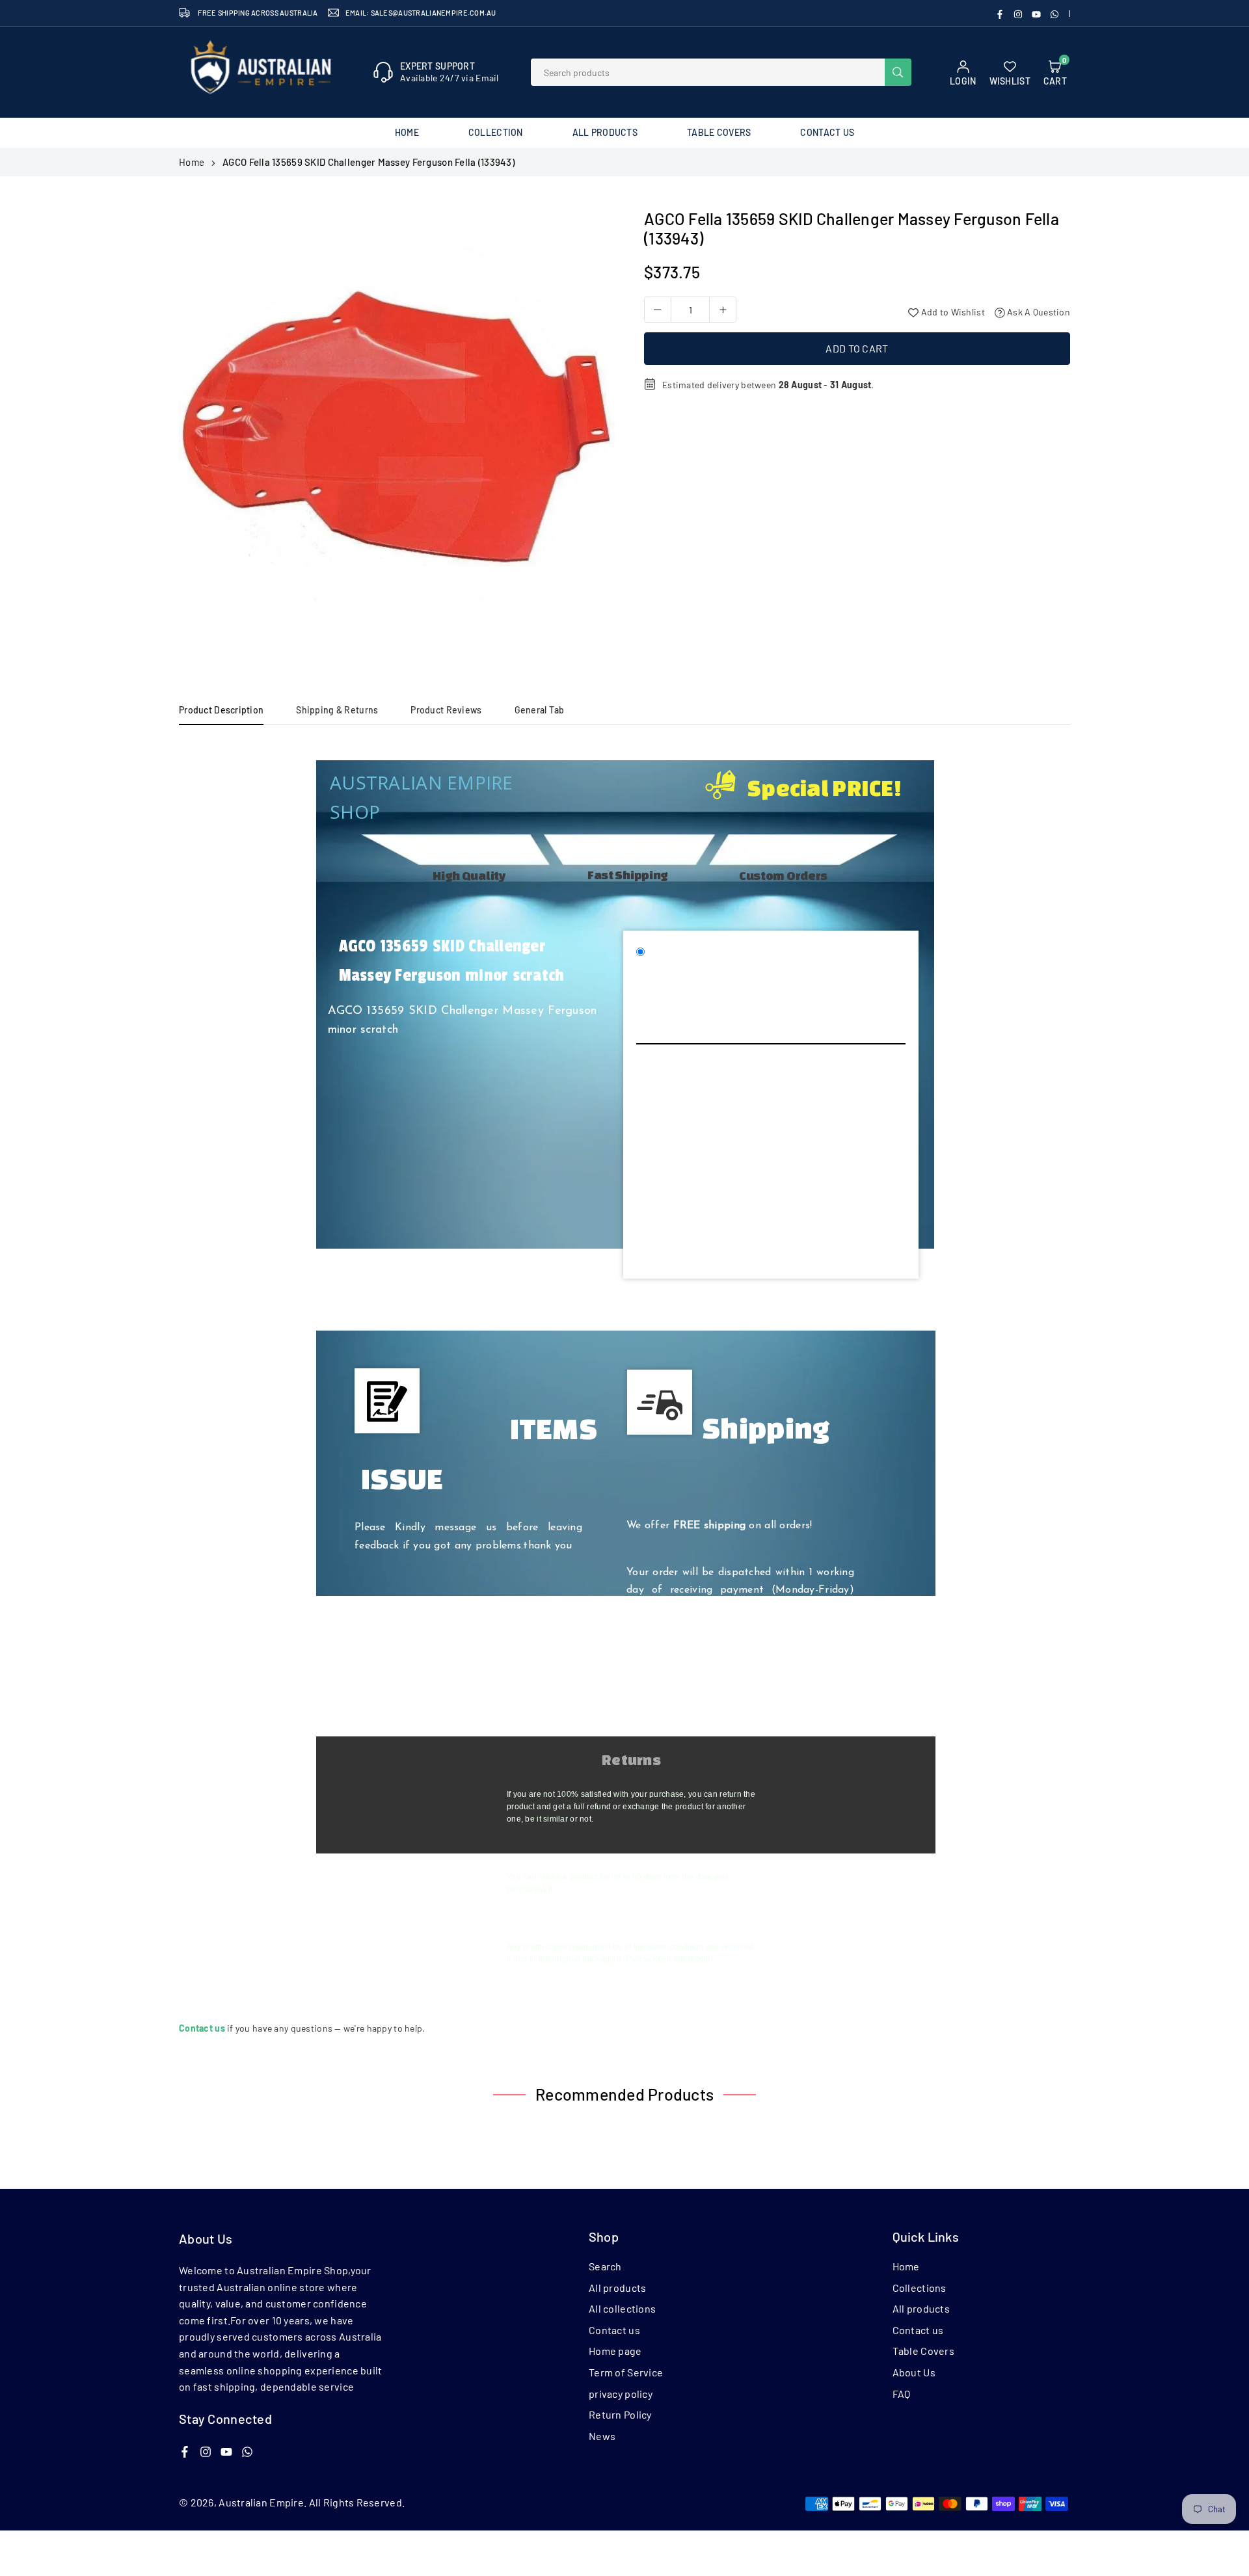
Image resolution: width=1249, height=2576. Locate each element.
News (602, 2436)
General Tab (540, 710)
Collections (920, 2288)
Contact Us (827, 132)
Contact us (614, 2330)
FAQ (902, 2394)
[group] (397, 427)
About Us (914, 2372)
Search (605, 2266)
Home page (615, 2351)
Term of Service (626, 2372)
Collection (496, 132)
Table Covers (719, 132)
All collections (622, 2308)
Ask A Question (1038, 312)
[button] (593, 431)
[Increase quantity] (723, 310)
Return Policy (620, 2414)
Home (407, 132)
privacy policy (621, 2394)
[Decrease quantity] (658, 310)
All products (617, 2288)
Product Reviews (446, 710)
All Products (605, 132)
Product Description (221, 710)
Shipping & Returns (337, 710)
